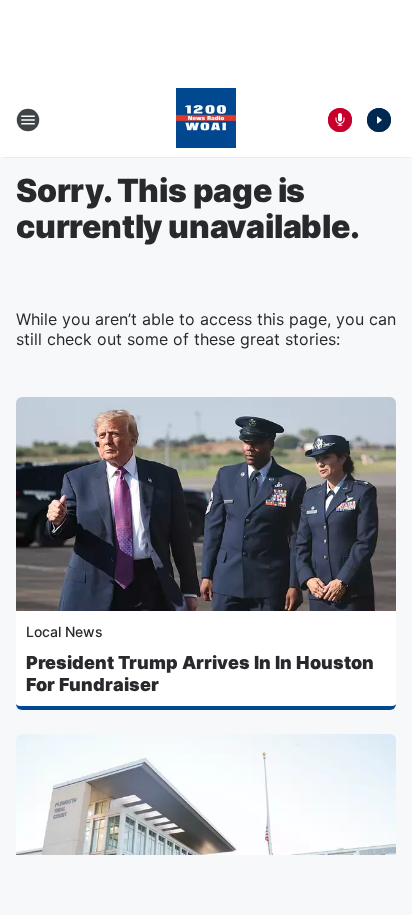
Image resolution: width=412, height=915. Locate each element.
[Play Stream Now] (379, 120)
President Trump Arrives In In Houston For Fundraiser (200, 673)
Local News (64, 631)
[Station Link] (206, 120)
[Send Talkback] (340, 120)
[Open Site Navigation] (28, 120)
